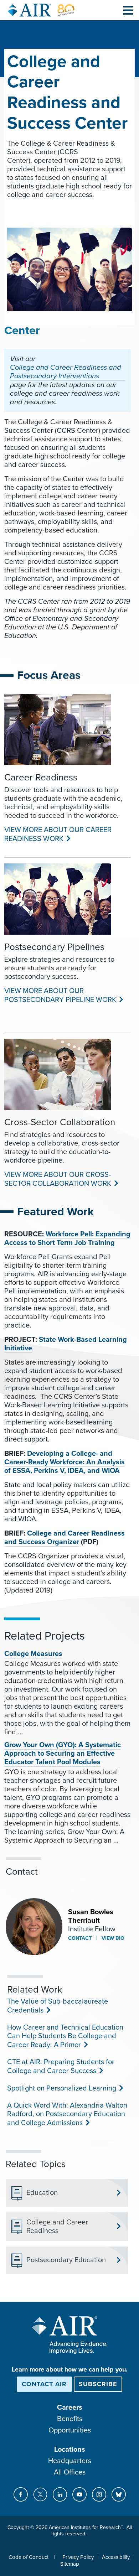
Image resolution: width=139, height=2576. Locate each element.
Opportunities (70, 2430)
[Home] (41, 10)
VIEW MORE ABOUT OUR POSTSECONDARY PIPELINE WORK (60, 995)
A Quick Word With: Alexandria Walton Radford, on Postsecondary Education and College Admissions (67, 2114)
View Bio (112, 1938)
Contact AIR (44, 2384)
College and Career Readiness (57, 2227)
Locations (70, 2450)
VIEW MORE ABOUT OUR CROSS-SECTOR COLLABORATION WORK (58, 1179)
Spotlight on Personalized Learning (61, 2088)
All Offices (70, 2472)
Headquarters (70, 2461)
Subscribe (98, 2384)
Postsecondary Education (66, 2260)
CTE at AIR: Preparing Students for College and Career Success (61, 2066)
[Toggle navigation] (128, 10)
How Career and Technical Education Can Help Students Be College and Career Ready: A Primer (65, 2036)
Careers (70, 2408)
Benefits (70, 2419)
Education (42, 2193)
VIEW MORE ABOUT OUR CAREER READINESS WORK (58, 834)
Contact (80, 1938)
